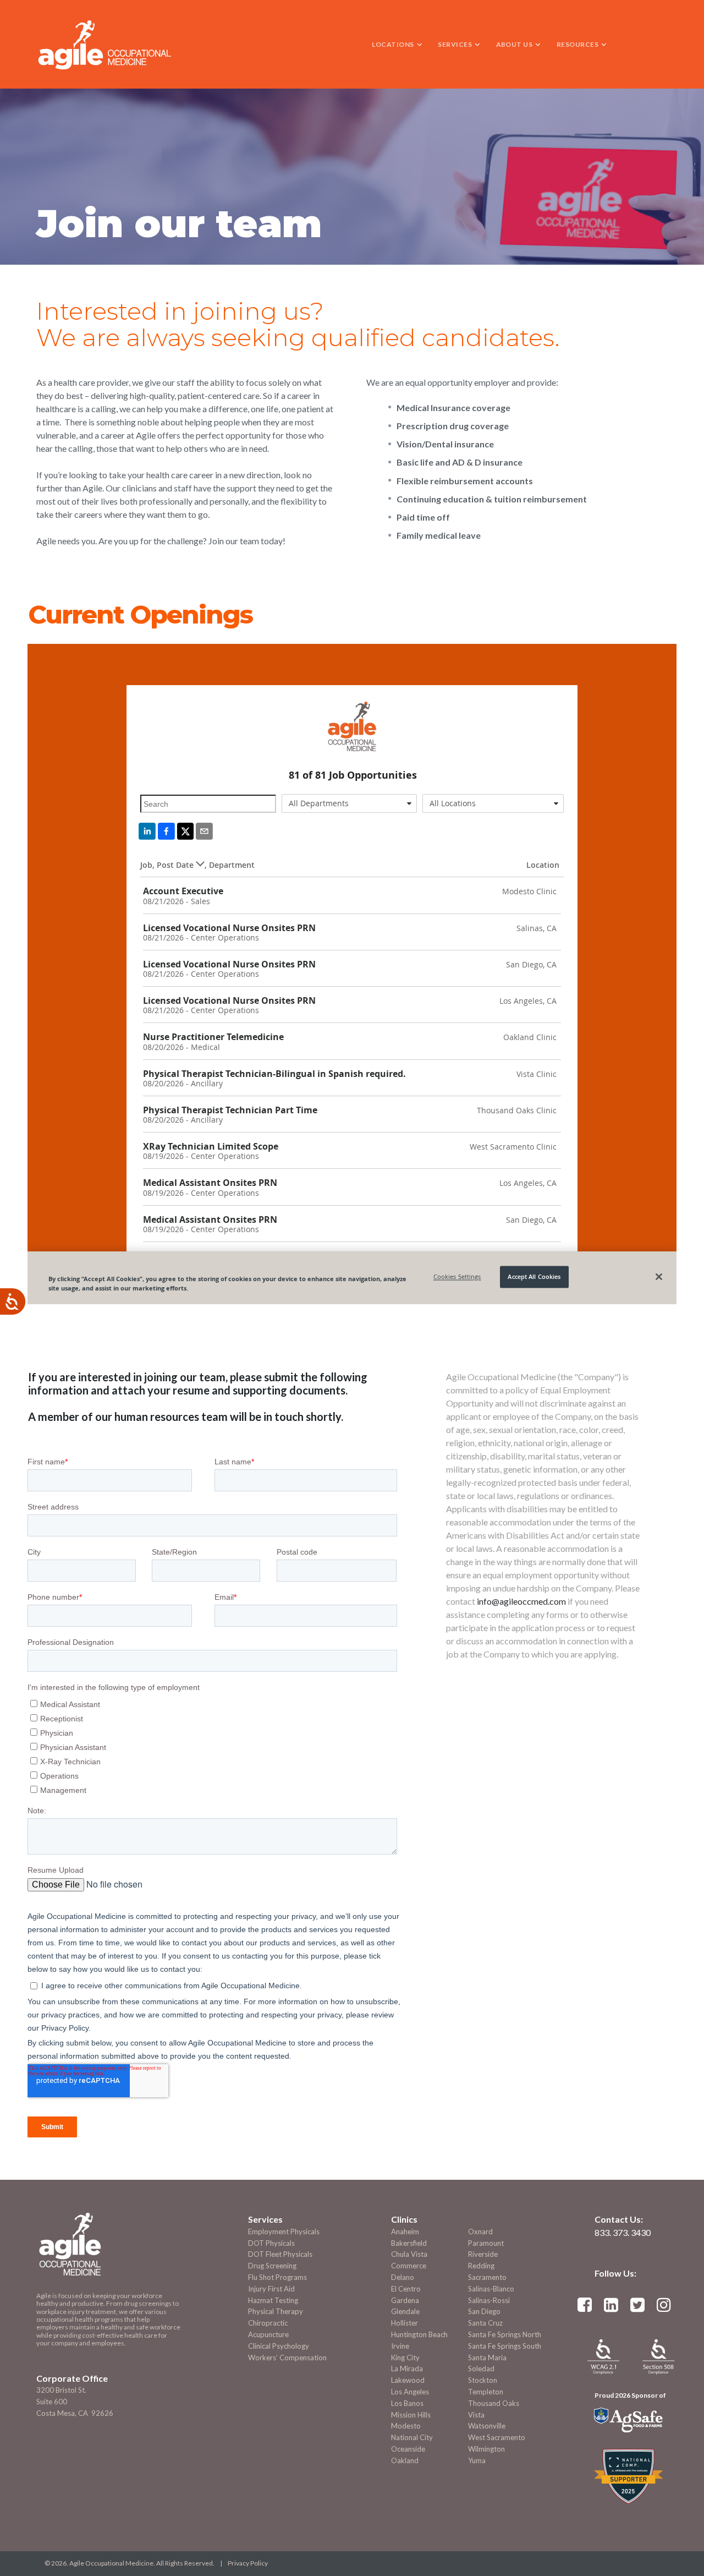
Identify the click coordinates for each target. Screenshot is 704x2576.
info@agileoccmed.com (521, 1601)
